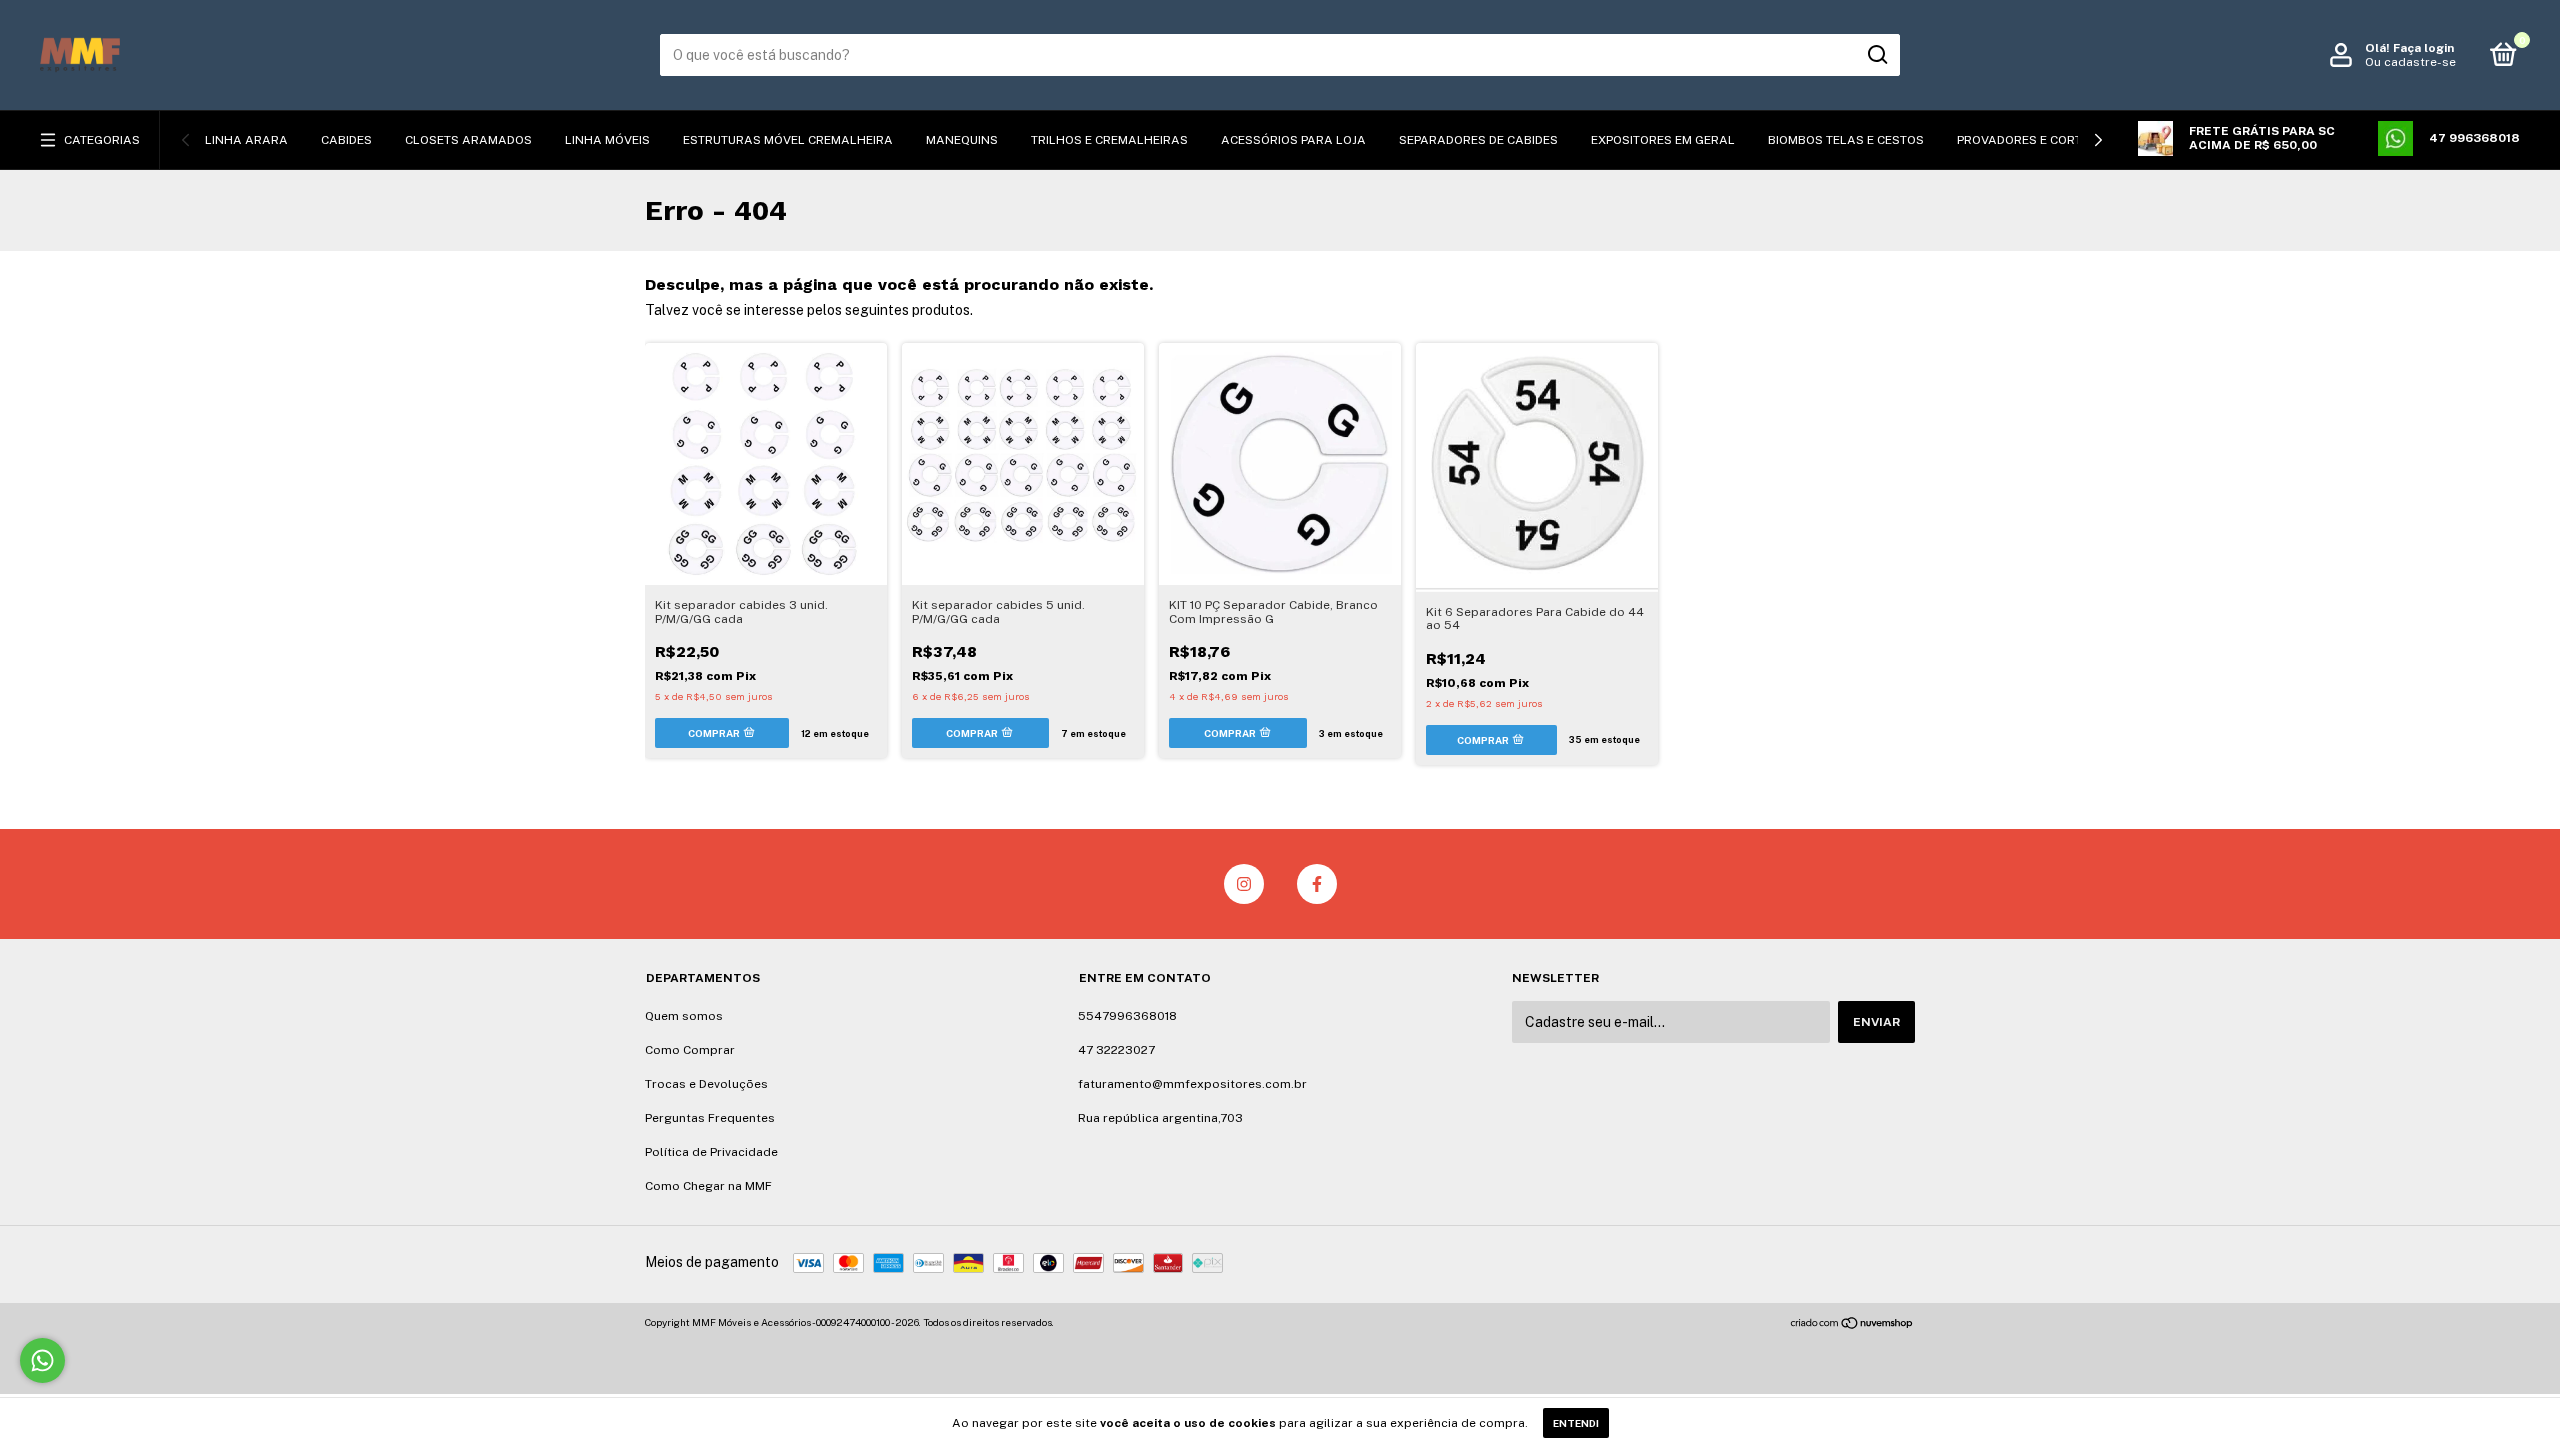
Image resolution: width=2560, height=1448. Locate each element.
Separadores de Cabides (1478, 140)
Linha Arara (246, 140)
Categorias (102, 140)
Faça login (2423, 48)
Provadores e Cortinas (2034, 140)
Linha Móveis (607, 140)
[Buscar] (1876, 55)
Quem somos (684, 1016)
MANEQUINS (962, 140)
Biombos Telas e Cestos (1846, 140)
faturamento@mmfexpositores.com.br (1192, 1084)
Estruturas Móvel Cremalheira (788, 140)
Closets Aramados (468, 140)
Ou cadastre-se (2410, 62)
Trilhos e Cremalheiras (1109, 140)
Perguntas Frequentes (710, 1118)
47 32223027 (1116, 1050)
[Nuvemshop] (1852, 1325)
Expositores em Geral (1663, 140)
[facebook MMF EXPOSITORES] (1317, 884)
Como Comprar (690, 1050)
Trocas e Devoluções (706, 1084)
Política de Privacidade (711, 1152)
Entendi (1576, 1423)
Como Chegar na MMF (708, 1186)
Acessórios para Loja (1293, 140)
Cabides (346, 140)
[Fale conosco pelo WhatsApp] (42, 1360)
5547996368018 (1127, 1016)
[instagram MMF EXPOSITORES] (1244, 884)
